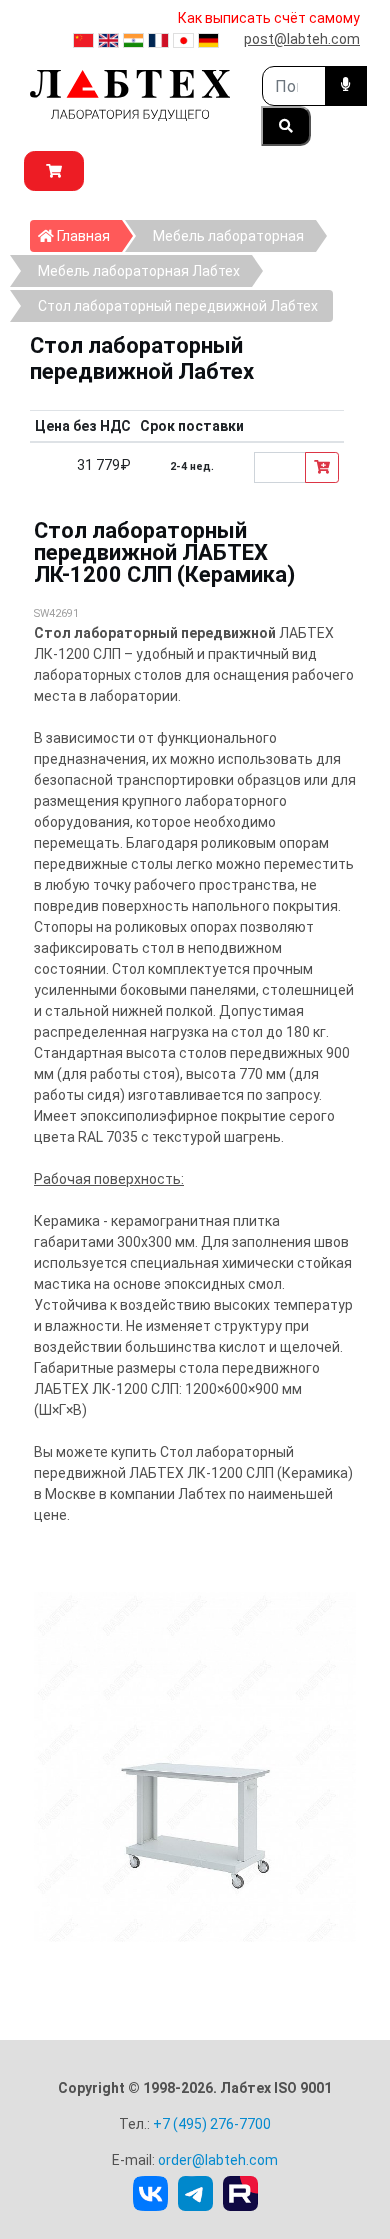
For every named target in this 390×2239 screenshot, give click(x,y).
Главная (88, 235)
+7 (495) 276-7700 (212, 2124)
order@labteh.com (218, 2160)
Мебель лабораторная (228, 236)
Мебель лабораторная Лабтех (139, 271)
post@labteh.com (302, 39)
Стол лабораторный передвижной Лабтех (178, 306)
